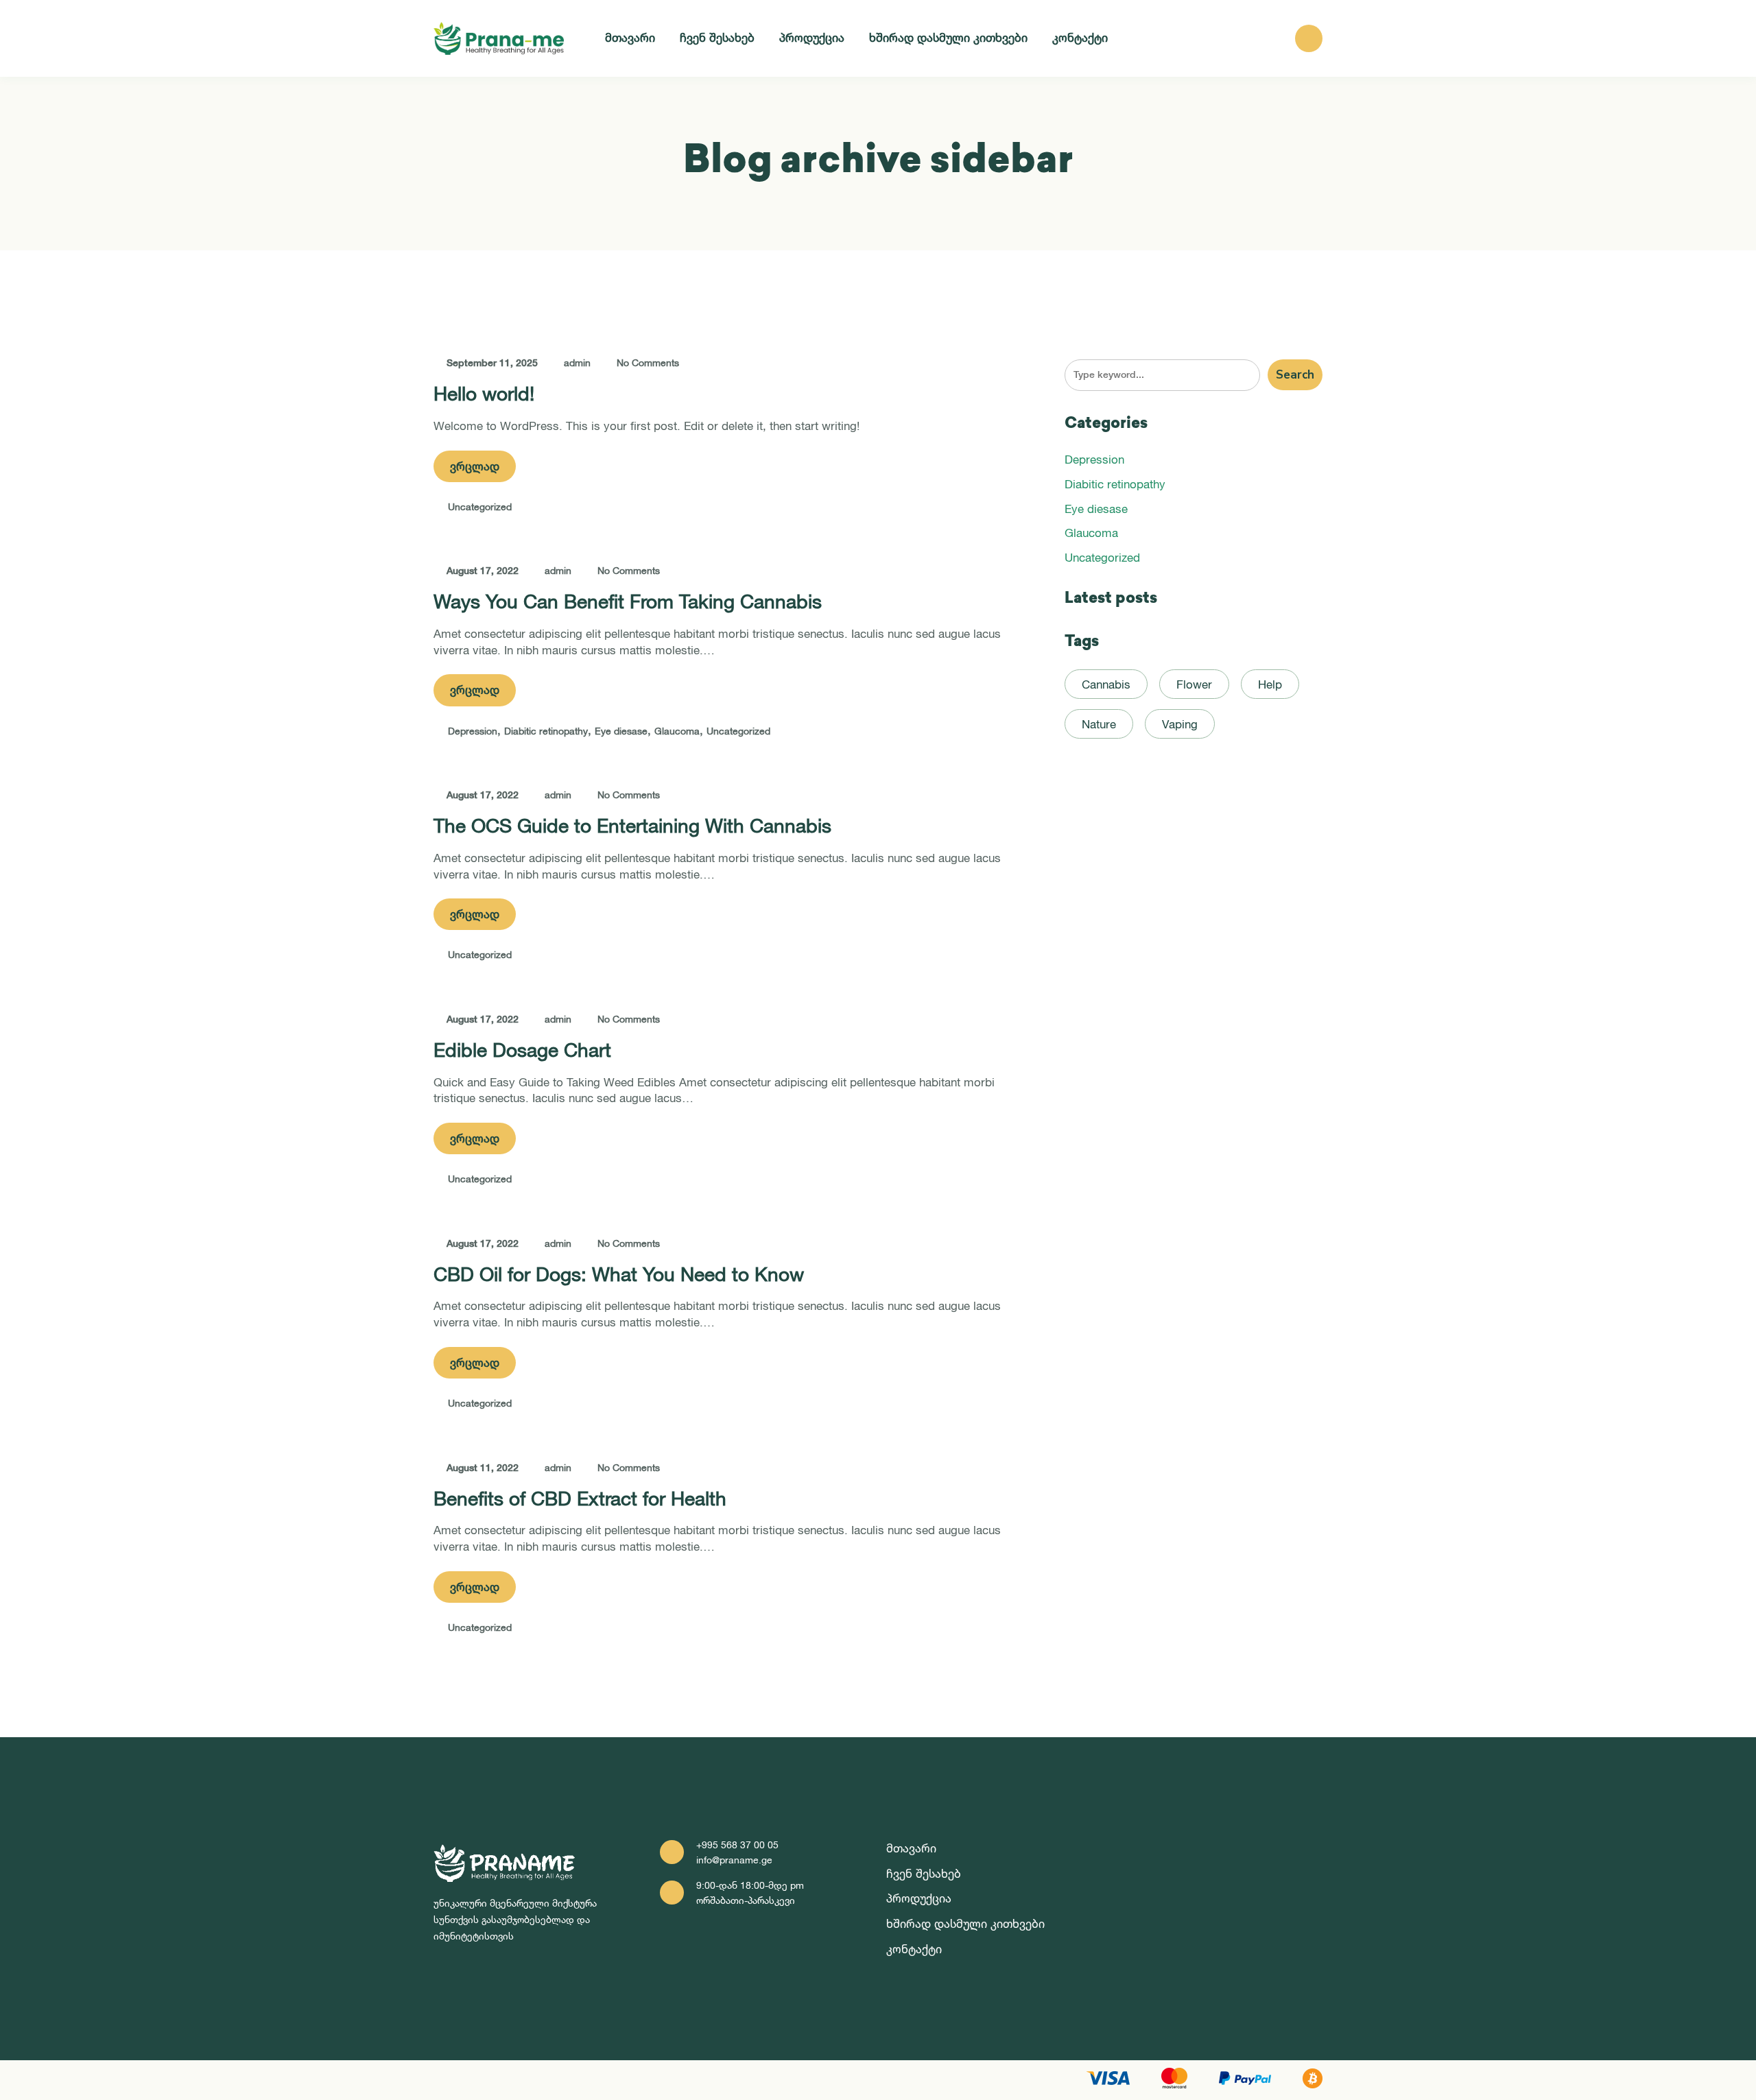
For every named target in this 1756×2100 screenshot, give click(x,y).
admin (577, 362)
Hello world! (484, 393)
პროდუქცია (812, 37)
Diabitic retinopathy (546, 731)
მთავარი (630, 37)
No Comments (648, 362)
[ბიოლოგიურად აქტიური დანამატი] (499, 38)
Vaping (1180, 724)
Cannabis (1106, 684)
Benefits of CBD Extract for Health (580, 1498)
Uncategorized (480, 506)
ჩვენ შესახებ (717, 37)
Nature (1099, 724)
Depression (473, 731)
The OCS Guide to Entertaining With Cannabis (632, 825)
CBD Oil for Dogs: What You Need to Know (619, 1274)
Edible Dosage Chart (522, 1050)
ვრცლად (475, 466)
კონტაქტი (1080, 37)
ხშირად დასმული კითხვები (948, 37)
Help (1270, 684)
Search (1295, 375)
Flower (1194, 684)
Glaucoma (677, 731)
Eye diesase (621, 731)
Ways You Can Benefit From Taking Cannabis (628, 601)
